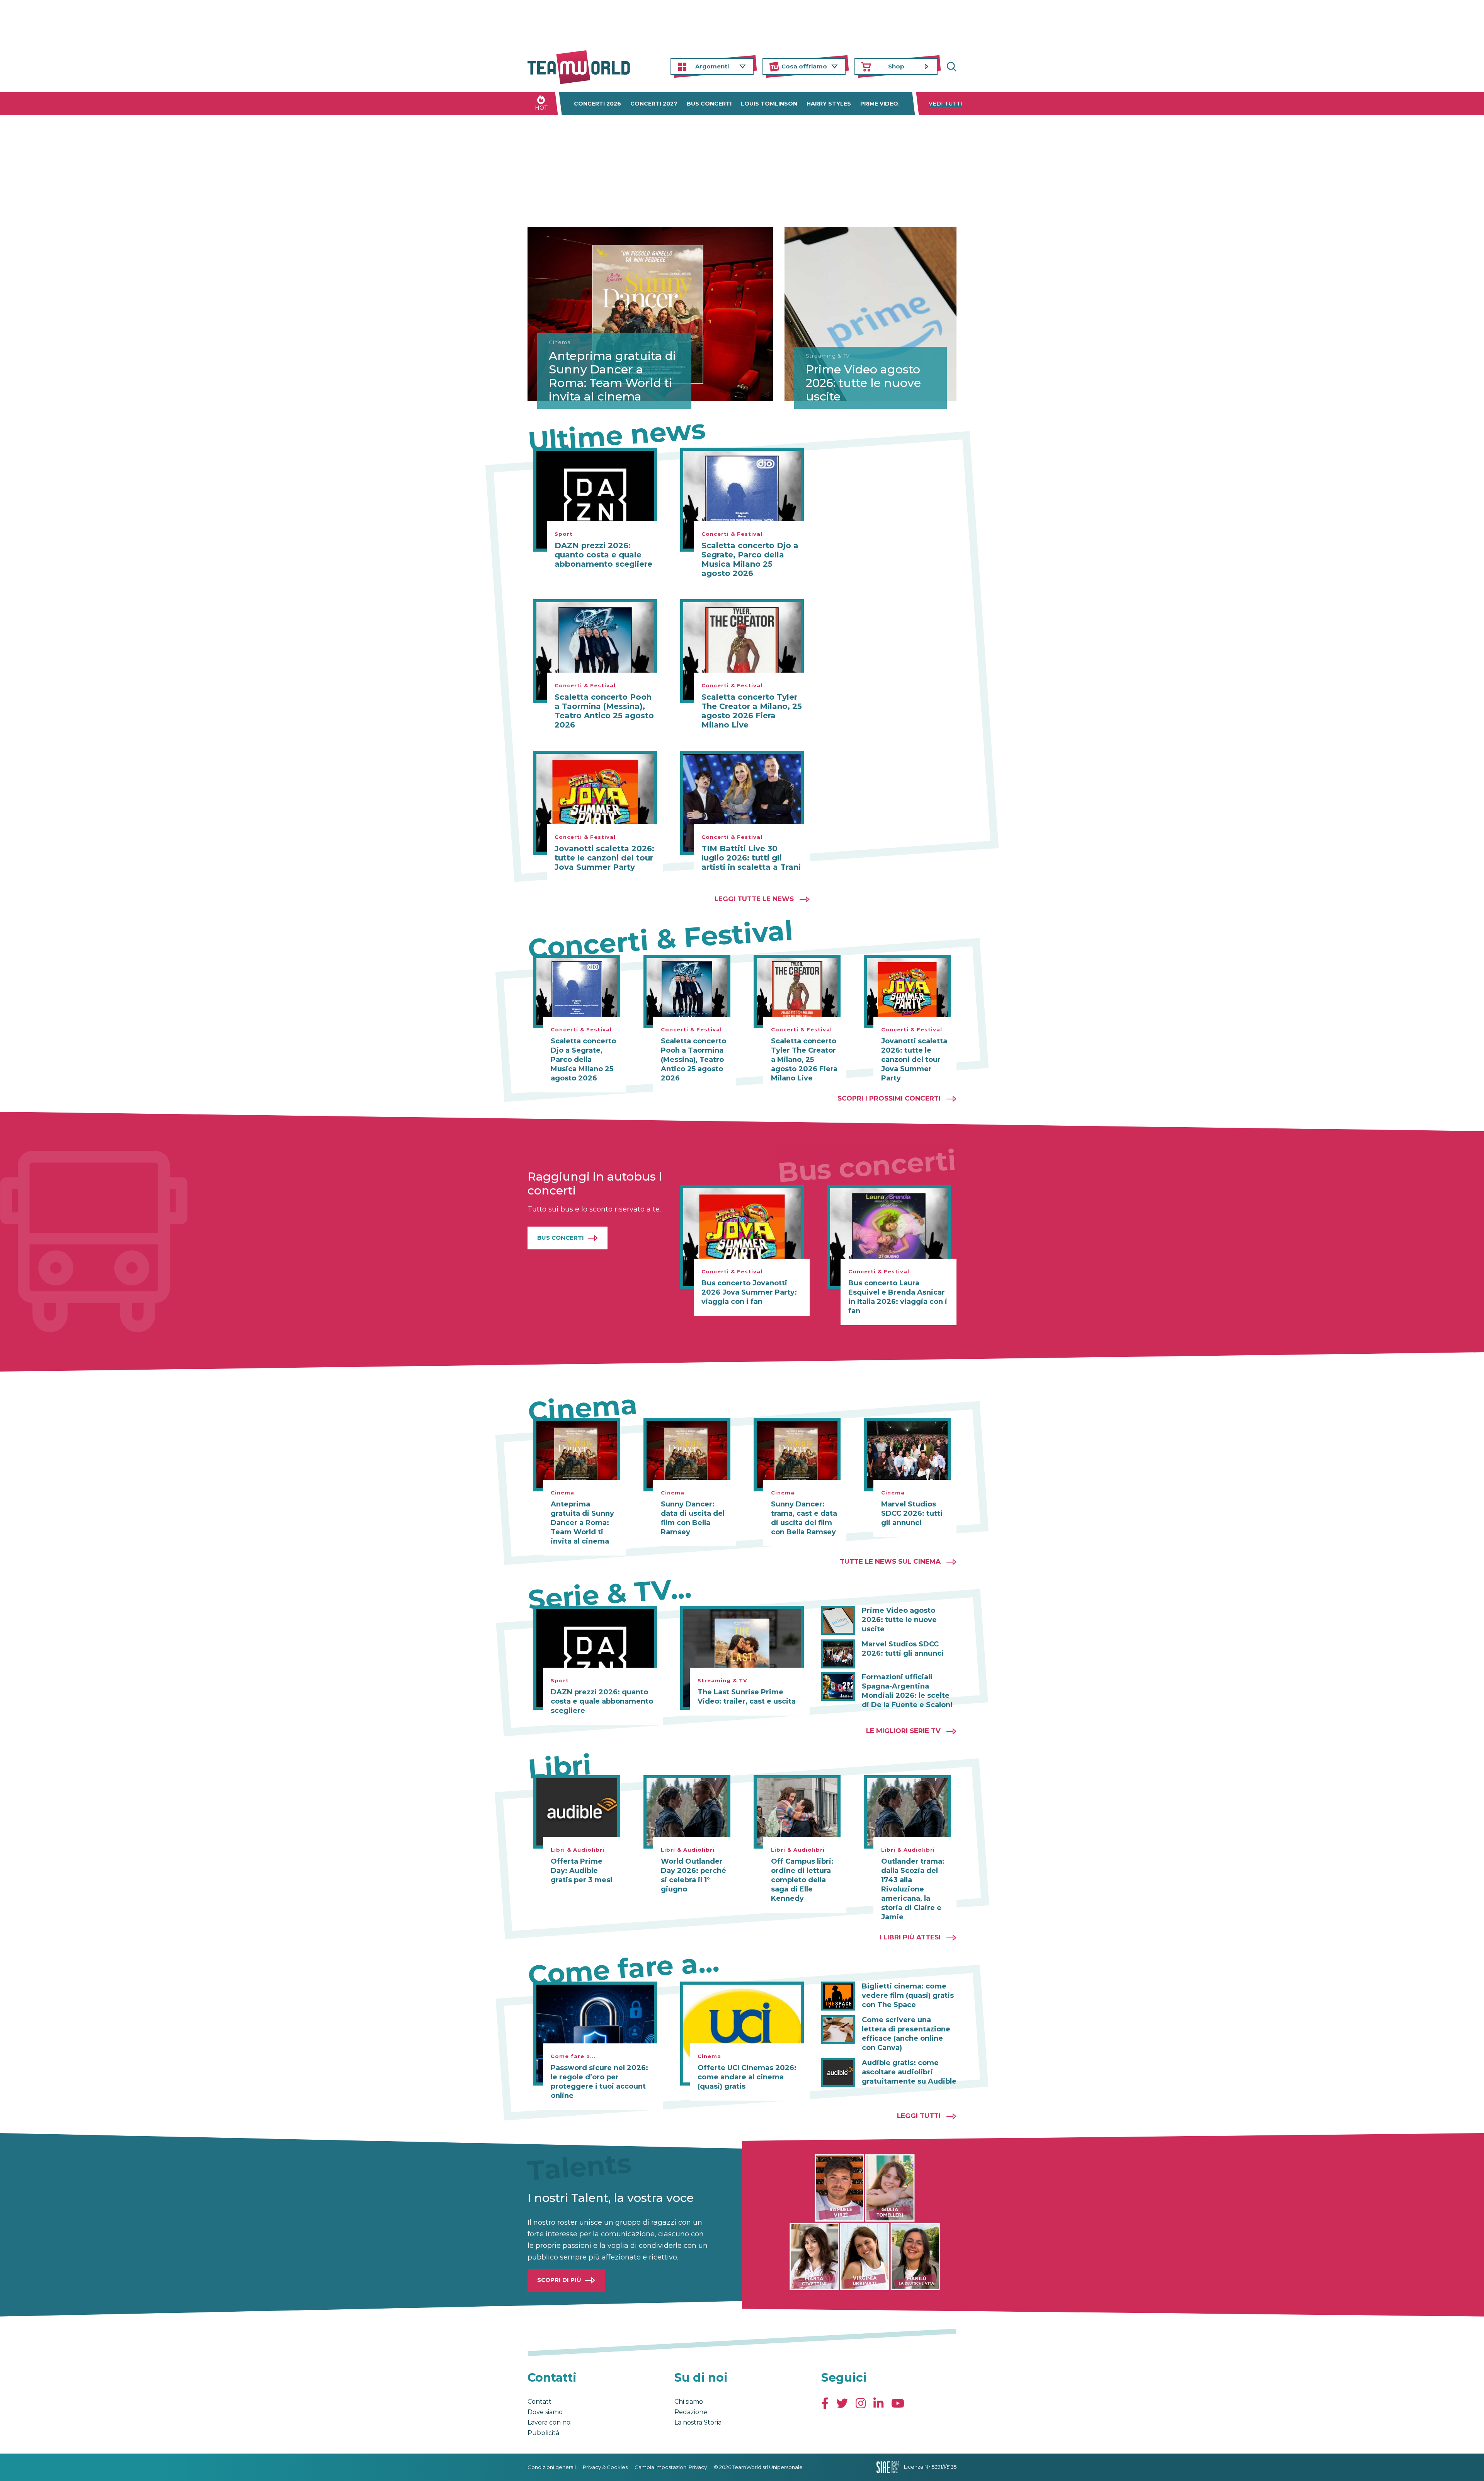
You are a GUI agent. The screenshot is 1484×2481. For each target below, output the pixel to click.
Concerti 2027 (654, 104)
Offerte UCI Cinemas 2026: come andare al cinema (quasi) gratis (747, 2077)
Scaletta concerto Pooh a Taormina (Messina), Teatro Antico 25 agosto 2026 (604, 711)
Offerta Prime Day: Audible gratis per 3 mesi (582, 1871)
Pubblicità (543, 2433)
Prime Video (879, 104)
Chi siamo (689, 2402)
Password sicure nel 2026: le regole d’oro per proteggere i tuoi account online (599, 2082)
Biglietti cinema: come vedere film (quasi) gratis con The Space (908, 1995)
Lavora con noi (550, 2422)
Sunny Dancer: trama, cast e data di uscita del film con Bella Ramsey (804, 1518)
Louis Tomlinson (769, 104)
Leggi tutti (919, 2116)
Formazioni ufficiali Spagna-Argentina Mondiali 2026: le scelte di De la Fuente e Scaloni (907, 1691)
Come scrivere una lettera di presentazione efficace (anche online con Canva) (906, 2034)
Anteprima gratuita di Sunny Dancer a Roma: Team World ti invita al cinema (612, 376)
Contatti (540, 2402)
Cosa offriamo (804, 66)
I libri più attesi (910, 1937)
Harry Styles (829, 104)
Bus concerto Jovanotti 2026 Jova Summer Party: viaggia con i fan (749, 1292)
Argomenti (712, 66)
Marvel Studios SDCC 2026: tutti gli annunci (912, 1513)
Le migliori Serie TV (903, 1731)
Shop (896, 66)
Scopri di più (559, 2280)
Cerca (951, 67)
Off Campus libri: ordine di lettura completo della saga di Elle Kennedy (802, 1880)
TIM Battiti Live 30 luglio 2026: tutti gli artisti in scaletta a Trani (751, 858)
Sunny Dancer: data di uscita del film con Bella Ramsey (693, 1518)
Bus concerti (709, 104)
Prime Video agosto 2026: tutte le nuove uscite (863, 383)
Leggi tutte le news (754, 899)
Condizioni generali (552, 2467)
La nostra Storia (698, 2422)
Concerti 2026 (597, 104)
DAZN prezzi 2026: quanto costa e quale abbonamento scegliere (603, 555)
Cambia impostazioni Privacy (671, 2467)
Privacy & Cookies (605, 2467)
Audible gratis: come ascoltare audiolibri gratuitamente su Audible (909, 2072)
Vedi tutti (945, 104)
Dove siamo (545, 2412)
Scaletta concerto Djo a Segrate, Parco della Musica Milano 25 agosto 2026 (750, 559)
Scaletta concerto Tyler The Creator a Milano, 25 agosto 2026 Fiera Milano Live (752, 711)
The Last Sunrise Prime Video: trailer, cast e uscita (747, 1697)
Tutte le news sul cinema (890, 1561)
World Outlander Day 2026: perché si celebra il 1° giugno (693, 1875)
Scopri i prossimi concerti (889, 1098)
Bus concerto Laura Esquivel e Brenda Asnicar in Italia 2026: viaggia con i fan (898, 1297)
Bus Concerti (561, 1238)
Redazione (691, 2412)
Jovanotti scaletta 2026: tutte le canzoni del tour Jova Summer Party (604, 858)
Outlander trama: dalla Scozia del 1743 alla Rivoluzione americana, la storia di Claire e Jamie (913, 1889)
